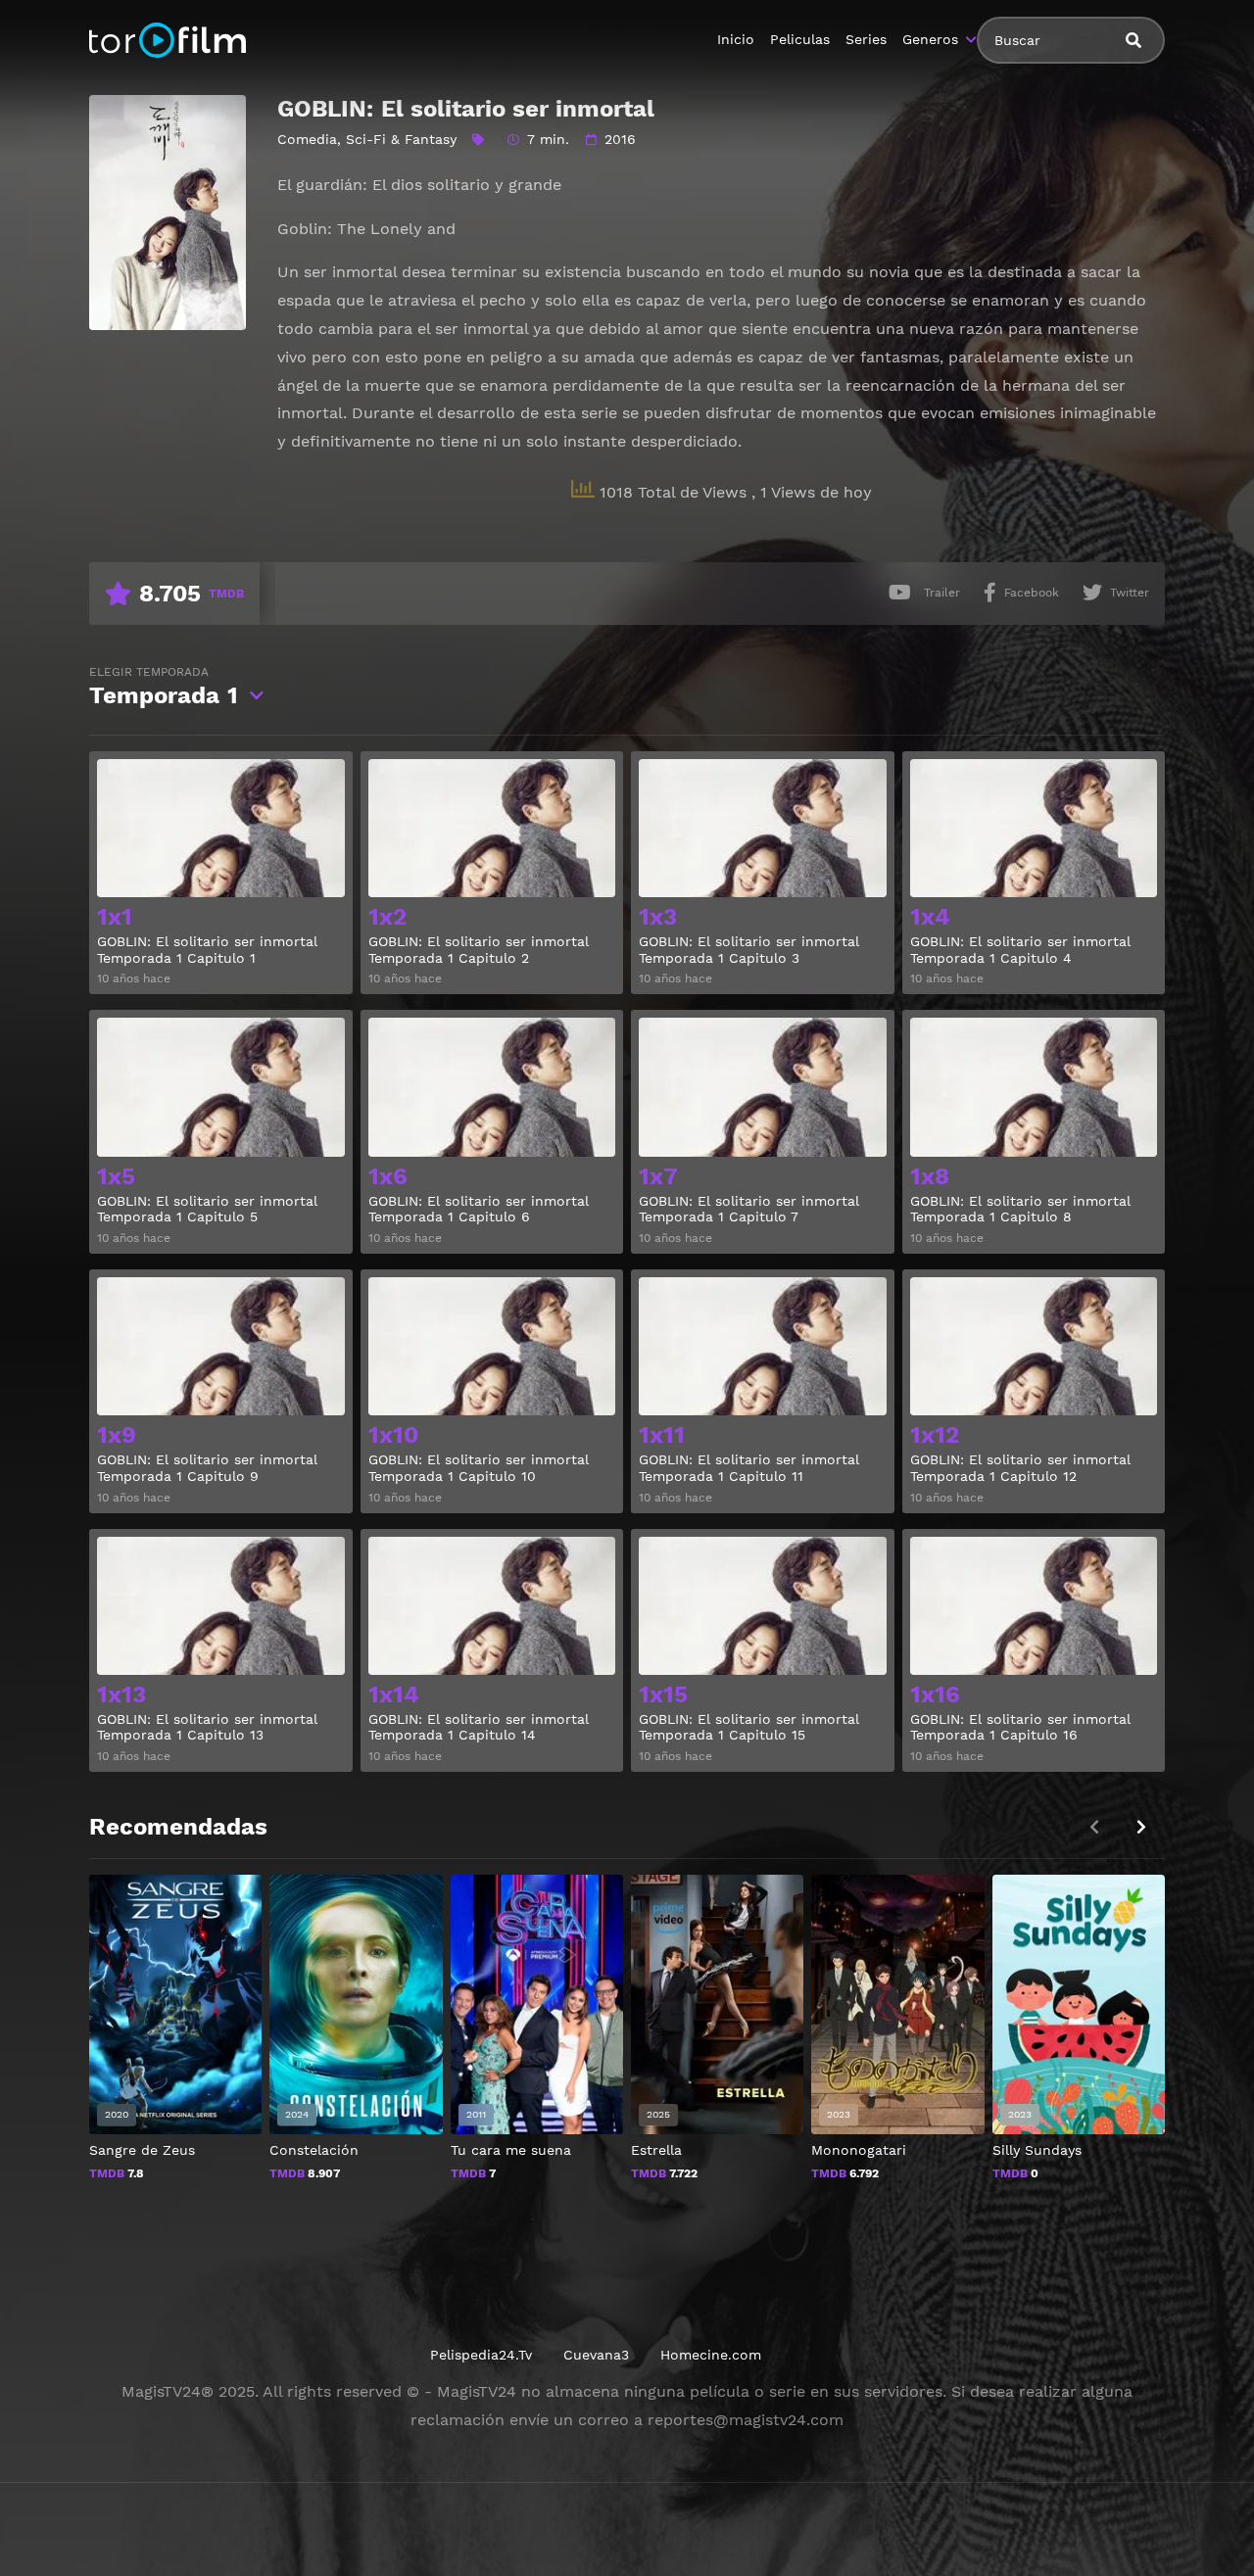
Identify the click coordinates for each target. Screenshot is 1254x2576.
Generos (930, 39)
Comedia (307, 139)
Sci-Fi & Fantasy (401, 139)
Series (866, 39)
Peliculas (800, 39)
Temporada (164, 687)
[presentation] (1141, 1827)
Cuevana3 (596, 2355)
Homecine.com (711, 2355)
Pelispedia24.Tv (481, 2355)
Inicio (736, 39)
